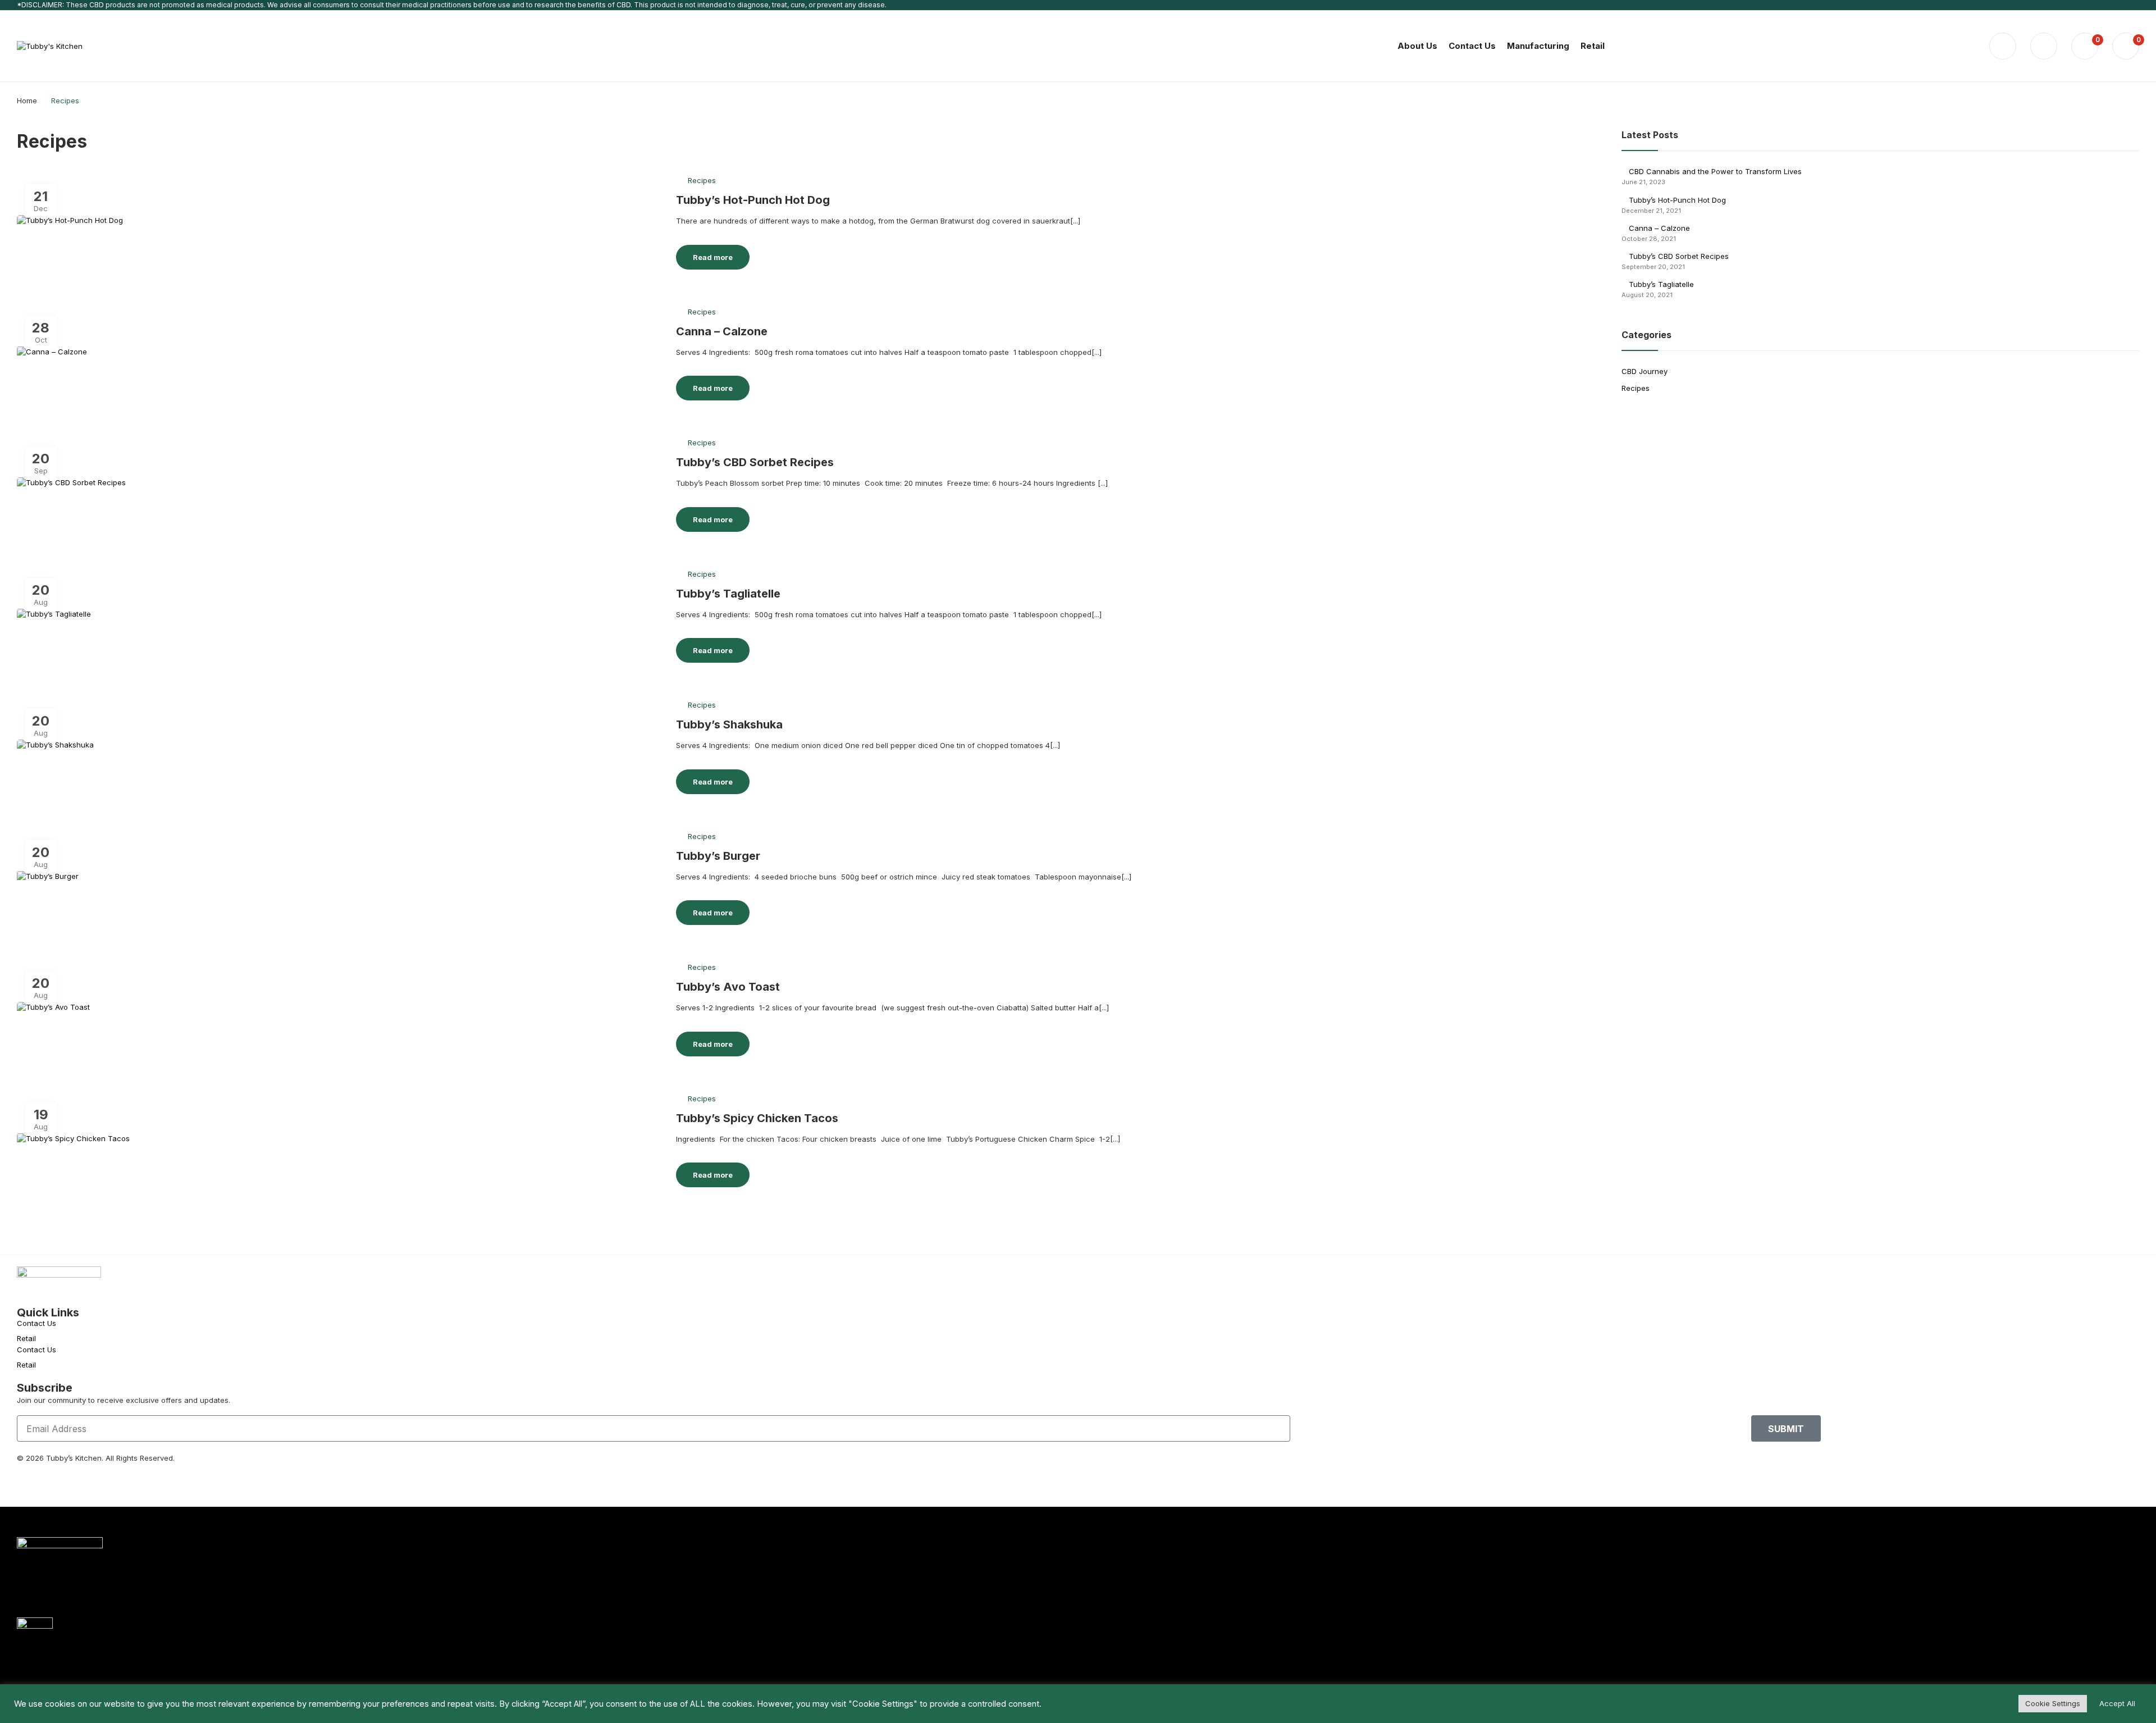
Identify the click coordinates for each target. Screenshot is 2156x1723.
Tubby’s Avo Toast (728, 987)
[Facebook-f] (31, 1478)
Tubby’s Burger (718, 856)
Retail (26, 1338)
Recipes (702, 180)
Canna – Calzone (722, 331)
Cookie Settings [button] (2053, 1703)
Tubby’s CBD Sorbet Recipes (755, 462)
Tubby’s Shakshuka (729, 724)
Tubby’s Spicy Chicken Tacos (757, 1118)
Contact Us (36, 1323)
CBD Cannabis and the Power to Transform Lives (1715, 171)
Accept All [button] (2117, 1703)
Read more (713, 257)
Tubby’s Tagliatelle (728, 594)
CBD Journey (1645, 371)
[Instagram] (61, 1478)
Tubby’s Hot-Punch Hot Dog (753, 200)
